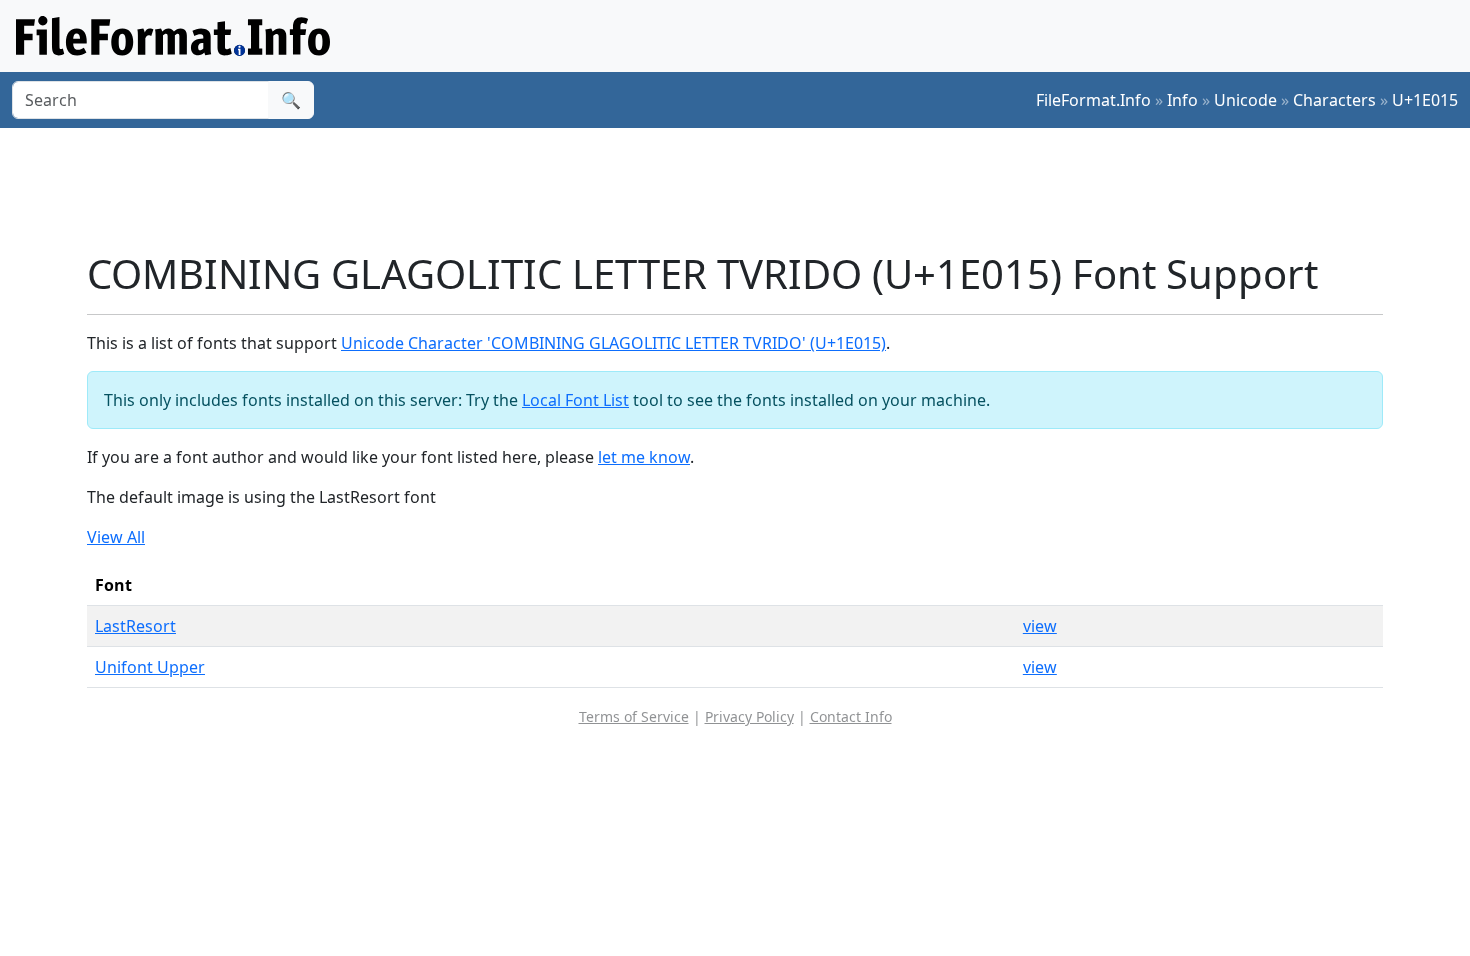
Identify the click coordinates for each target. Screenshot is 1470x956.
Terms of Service (634, 716)
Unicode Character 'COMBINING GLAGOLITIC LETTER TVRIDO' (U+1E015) (613, 343)
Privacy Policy (749, 716)
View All (116, 537)
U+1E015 (1425, 100)
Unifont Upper (150, 667)
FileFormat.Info (1093, 100)
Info (1182, 100)
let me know (644, 457)
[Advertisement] (747, 189)
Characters (1334, 100)
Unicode (1245, 100)
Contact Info (851, 716)
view (1040, 626)
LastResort (135, 626)
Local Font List (575, 400)
